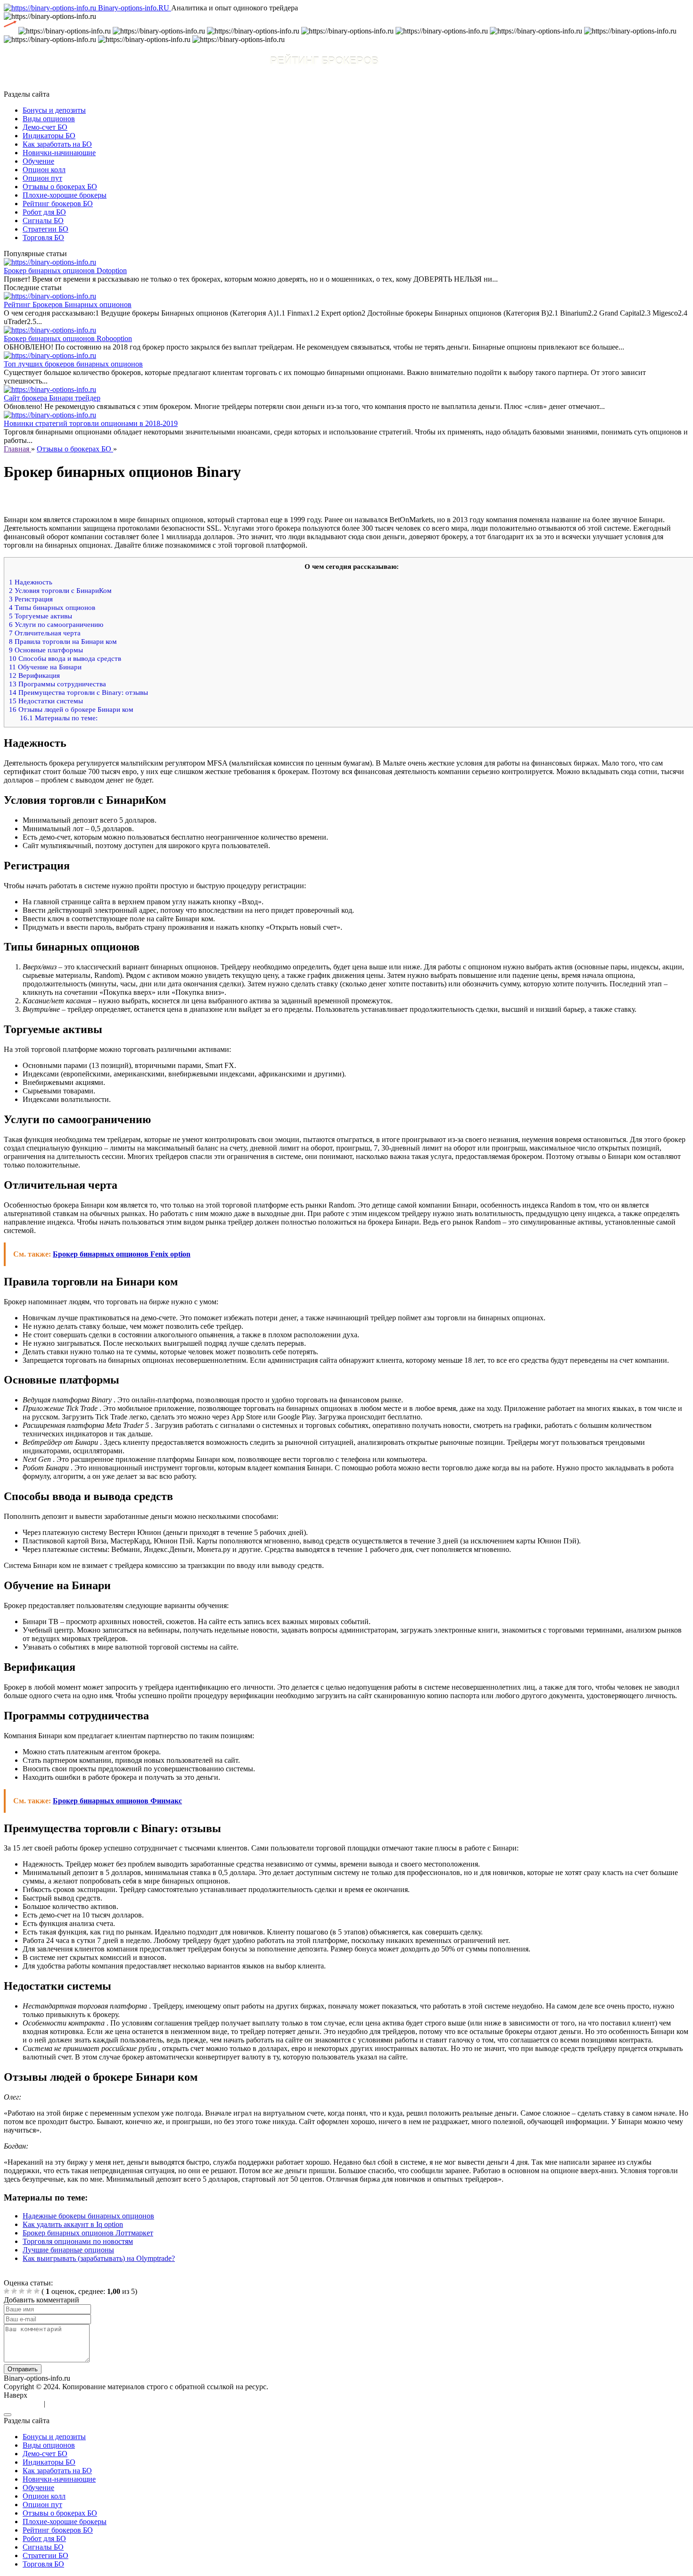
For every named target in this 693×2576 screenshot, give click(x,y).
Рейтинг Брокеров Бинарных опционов (68, 304)
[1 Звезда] (7, 2291)
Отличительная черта (45, 633)
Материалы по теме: (59, 718)
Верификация (34, 675)
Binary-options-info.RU (135, 8)
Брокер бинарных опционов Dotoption (65, 271)
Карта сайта (24, 2404)
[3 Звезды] (22, 2291)
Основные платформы (46, 650)
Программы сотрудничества (58, 684)
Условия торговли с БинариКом (60, 590)
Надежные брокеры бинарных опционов (88, 2216)
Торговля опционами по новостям (78, 2241)
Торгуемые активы (41, 616)
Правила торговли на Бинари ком (63, 641)
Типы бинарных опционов (52, 607)
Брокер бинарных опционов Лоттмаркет (88, 2233)
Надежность (31, 582)
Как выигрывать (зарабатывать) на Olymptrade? (99, 2258)
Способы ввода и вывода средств (65, 658)
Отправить (23, 2369)
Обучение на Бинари (45, 667)
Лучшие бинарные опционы (68, 2250)
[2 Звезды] (14, 2291)
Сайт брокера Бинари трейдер (52, 398)
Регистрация (31, 599)
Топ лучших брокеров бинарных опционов (73, 364)
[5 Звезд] (37, 2291)
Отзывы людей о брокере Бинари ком (71, 709)
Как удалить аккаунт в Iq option (73, 2224)
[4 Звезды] (29, 2291)
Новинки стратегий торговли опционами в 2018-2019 (91, 423)
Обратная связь (72, 2404)
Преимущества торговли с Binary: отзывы (78, 692)
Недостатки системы (46, 701)
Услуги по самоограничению (56, 624)
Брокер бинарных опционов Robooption (68, 338)
